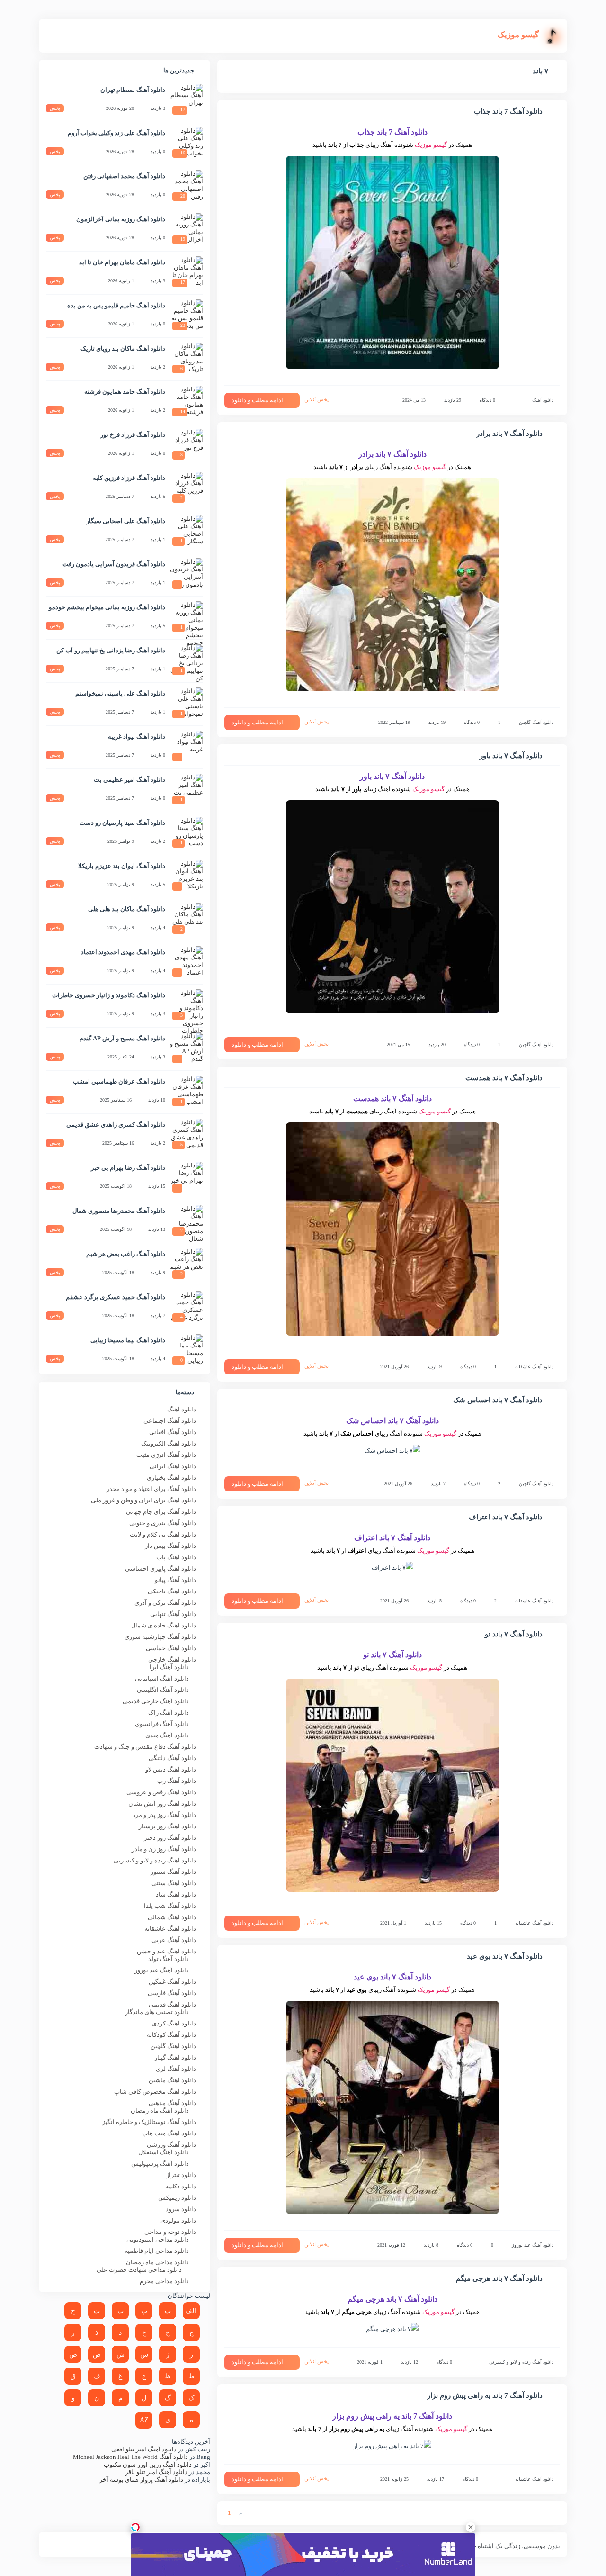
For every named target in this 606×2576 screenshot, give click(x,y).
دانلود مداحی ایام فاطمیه (157, 2251)
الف (191, 2311)
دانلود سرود (181, 2209)
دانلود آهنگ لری (176, 2069)
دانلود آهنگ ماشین (172, 2080)
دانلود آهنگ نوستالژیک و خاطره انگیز (149, 2122)
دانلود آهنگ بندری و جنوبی (163, 1523)
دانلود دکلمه (181, 2186)
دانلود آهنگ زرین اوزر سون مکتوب (148, 2464)
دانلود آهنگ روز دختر (170, 1838)
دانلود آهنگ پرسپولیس (160, 2164)
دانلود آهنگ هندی (167, 1735)
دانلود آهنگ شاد (176, 1894)
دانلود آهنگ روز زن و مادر (164, 1849)
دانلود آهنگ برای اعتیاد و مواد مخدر (151, 1489)
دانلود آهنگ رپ (177, 1781)
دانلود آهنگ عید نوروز (533, 2245)
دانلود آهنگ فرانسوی (162, 1724)
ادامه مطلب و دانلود (257, 400)
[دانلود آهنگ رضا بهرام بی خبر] (187, 1178)
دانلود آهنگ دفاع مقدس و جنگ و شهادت (145, 1747)
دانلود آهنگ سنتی (174, 1883)
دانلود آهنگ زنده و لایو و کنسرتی (521, 2362)
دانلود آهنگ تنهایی (173, 1614)
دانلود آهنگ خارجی (172, 1659)
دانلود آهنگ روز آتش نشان (162, 1803)
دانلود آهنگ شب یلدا (170, 1906)
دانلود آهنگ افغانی (173, 1432)
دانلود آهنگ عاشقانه (534, 1367)
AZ (144, 2420)
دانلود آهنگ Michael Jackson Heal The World (130, 2457)
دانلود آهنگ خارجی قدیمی (156, 1701)
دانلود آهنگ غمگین (172, 1982)
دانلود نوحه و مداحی (170, 2232)
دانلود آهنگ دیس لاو (171, 1769)
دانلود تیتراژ (181, 2175)
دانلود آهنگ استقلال (164, 2152)
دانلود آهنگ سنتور (173, 1872)
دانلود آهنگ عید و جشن (166, 1951)
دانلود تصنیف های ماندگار (157, 2012)
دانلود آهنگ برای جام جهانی (161, 1512)
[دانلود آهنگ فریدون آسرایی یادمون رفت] (187, 575)
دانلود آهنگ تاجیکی (172, 1591)
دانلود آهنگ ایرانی (173, 1466)
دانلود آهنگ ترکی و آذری (165, 1603)
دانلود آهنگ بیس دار (170, 1546)
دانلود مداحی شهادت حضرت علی (139, 2270)
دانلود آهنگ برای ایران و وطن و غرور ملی (143, 1500)
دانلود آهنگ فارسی (172, 1993)
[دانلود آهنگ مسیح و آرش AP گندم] (187, 1049)
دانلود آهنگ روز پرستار (167, 1826)
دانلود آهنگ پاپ (176, 1557)
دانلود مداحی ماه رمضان (157, 2262)
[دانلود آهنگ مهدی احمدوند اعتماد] (187, 963)
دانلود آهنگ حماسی (171, 1648)
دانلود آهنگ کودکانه (171, 2035)
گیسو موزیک (431, 145)
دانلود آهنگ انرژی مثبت (166, 1455)
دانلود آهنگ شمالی (172, 1917)
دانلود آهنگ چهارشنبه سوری (160, 1637)
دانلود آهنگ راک (169, 1713)
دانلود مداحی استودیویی (158, 2239)
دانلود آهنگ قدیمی (172, 2004)
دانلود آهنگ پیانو (175, 1580)
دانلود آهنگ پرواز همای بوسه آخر (141, 2480)
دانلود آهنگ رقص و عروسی (161, 1792)
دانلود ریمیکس (177, 2198)
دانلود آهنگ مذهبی (172, 2103)
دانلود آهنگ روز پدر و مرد (164, 1815)
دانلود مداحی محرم (164, 2281)
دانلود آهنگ (543, 400)
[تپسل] (135, 2527)
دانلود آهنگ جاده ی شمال (164, 1625)
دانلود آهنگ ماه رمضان (160, 2111)
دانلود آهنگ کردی (174, 2023)
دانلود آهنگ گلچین (536, 722)
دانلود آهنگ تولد (169, 1959)
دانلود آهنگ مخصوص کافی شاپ (155, 2092)
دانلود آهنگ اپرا (169, 1667)
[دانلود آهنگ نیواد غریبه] (187, 747)
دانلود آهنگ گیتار (175, 2057)
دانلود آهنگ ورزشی (171, 2145)
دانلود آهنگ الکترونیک (169, 1443)
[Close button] (471, 2527)
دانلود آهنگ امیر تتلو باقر (156, 2472)
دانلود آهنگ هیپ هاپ (169, 2133)
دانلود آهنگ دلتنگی (172, 1758)
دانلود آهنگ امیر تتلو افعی (144, 2449)
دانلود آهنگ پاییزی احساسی (160, 1568)
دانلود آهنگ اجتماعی (170, 1421)
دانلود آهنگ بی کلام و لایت (163, 1534)
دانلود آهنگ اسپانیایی (162, 1678)
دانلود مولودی (178, 2220)
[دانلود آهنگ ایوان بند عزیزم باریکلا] (187, 877)
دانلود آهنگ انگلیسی (163, 1690)
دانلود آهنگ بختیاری (171, 1478)
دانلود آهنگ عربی (174, 1940)
